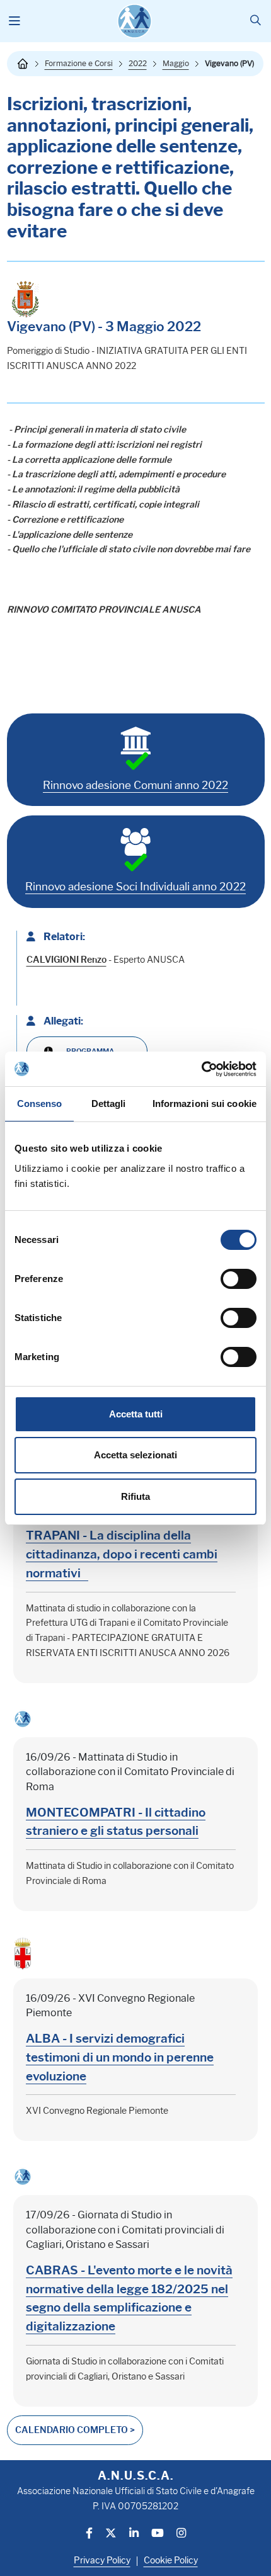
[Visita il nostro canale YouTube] (158, 2534)
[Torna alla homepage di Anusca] (135, 21)
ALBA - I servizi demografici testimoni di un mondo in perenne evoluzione (120, 2057)
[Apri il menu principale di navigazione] (15, 21)
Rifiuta (135, 1496)
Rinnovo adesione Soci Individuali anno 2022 (135, 887)
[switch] (239, 1279)
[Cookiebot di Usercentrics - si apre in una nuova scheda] (201, 1069)
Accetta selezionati (135, 1455)
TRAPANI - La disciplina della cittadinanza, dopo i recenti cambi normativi (122, 1554)
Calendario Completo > (75, 2430)
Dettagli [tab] (109, 1104)
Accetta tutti (136, 1414)
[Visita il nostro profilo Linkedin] (134, 2534)
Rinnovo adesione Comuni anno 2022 (135, 785)
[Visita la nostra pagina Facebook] (89, 2534)
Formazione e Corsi (79, 63)
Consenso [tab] (40, 1104)
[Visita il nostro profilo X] (111, 2534)
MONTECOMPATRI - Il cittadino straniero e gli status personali (116, 1822)
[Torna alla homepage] (23, 64)
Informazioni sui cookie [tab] (205, 1104)
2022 (138, 63)
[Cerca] (256, 21)
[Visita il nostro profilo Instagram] (181, 2534)
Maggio (176, 63)
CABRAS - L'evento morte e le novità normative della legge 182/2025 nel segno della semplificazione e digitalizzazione (129, 2298)
